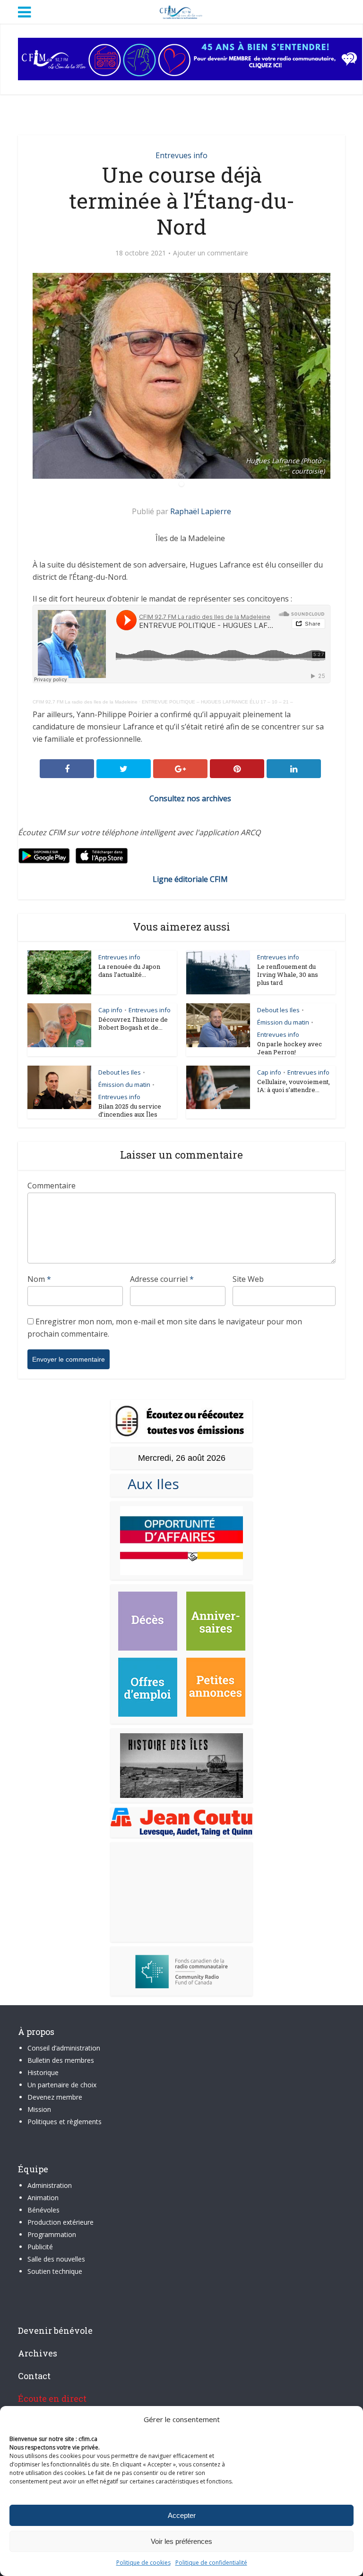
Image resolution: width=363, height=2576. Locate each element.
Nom (39, 1279)
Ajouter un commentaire (211, 253)
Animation (43, 2198)
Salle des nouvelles (56, 2259)
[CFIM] (181, 11)
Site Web (248, 1279)
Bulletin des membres (61, 2060)
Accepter (182, 2515)
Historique (43, 2072)
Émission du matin (283, 1022)
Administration (50, 2185)
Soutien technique (55, 2271)
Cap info (110, 1010)
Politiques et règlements (65, 2122)
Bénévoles (43, 2210)
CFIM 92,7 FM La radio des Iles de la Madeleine (85, 702)
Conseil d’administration (64, 2048)
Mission (39, 2109)
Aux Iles (150, 1484)
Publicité (40, 2247)
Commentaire (52, 1186)
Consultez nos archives (190, 798)
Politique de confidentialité (211, 2563)
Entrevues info (181, 155)
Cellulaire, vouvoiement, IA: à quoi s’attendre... (294, 1086)
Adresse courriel (162, 1279)
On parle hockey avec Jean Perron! (290, 1048)
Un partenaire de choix (62, 2085)
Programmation (52, 2234)
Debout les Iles (278, 1010)
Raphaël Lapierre (201, 511)
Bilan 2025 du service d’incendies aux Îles (130, 1110)
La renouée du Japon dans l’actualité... (129, 970)
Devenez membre (55, 2097)
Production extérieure (60, 2222)
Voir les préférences (181, 2541)
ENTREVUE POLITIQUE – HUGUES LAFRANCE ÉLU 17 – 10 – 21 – (217, 702)
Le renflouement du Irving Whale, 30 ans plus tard (288, 974)
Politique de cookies (143, 2563)
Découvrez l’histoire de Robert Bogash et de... (133, 1023)
